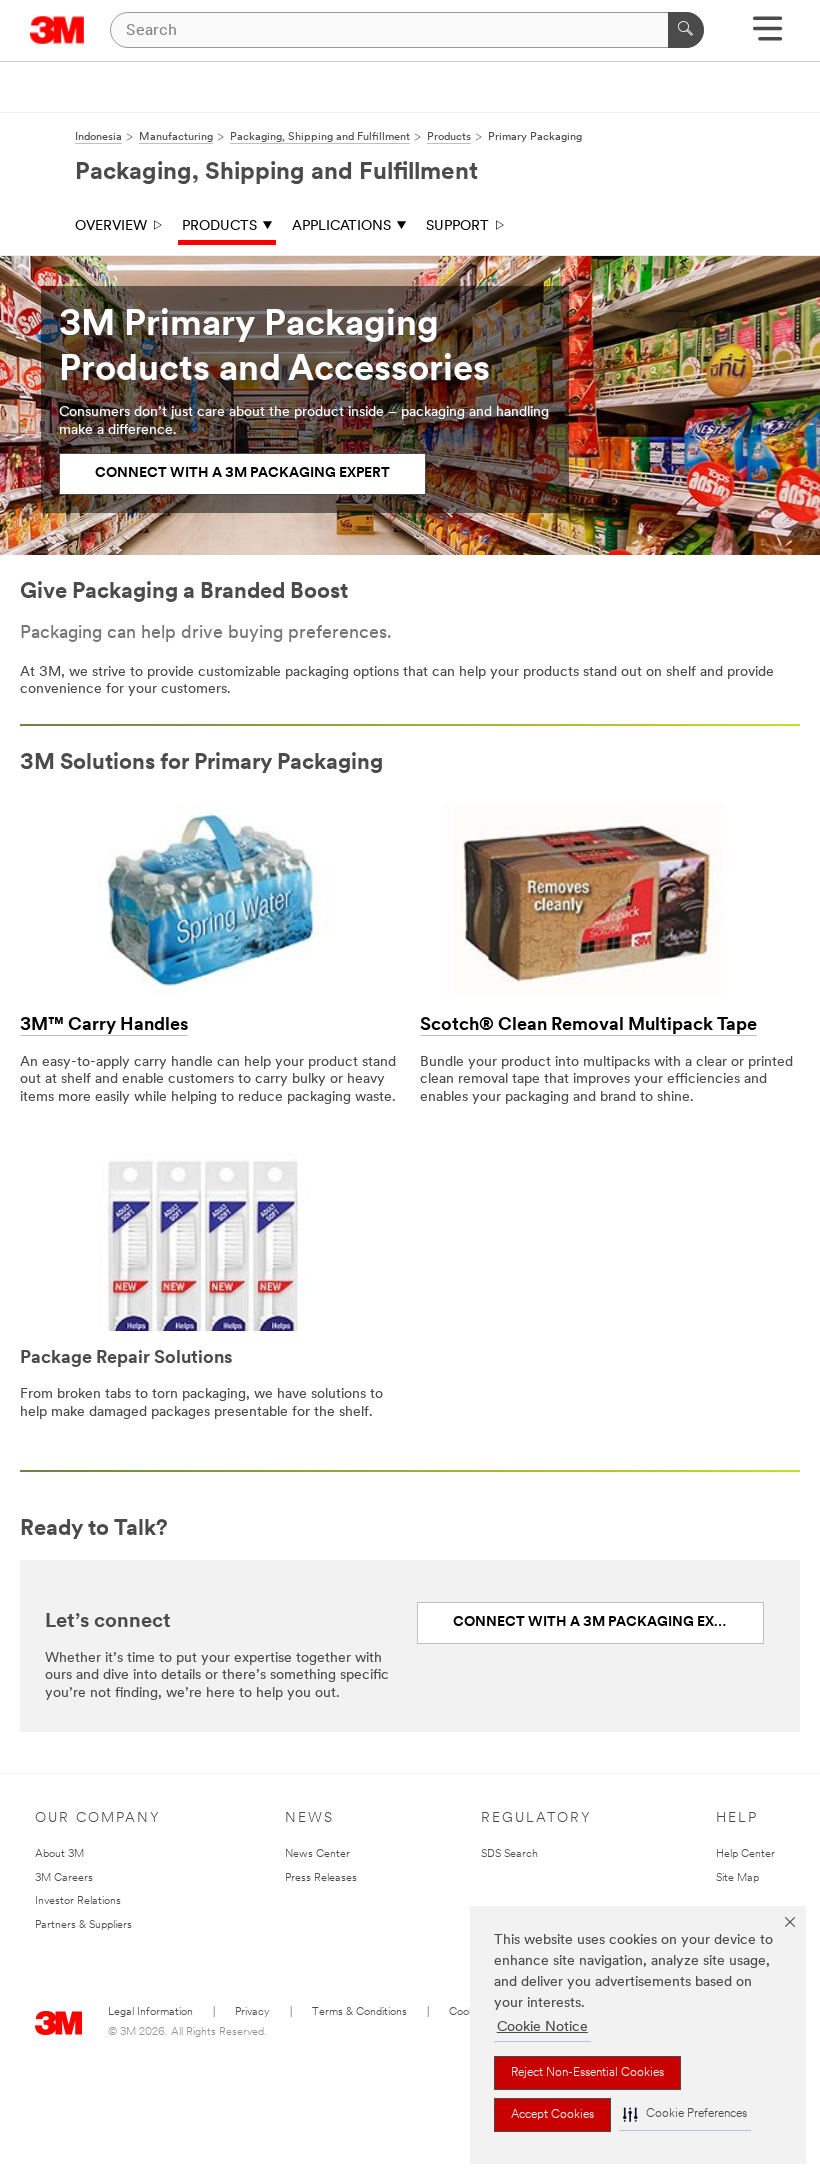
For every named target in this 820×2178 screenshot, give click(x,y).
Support (457, 226)
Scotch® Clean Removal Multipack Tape (588, 1026)
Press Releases (321, 1878)
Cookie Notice (542, 2027)
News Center (317, 1854)
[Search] (686, 30)
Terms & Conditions (359, 2012)
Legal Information (150, 2012)
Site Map (737, 1878)
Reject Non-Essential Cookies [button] (587, 2073)
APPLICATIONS (341, 226)
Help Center (745, 1854)
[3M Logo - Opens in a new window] (57, 30)
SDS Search (509, 1854)
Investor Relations (78, 1901)
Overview (111, 226)
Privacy (252, 2012)
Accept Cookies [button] (552, 2115)
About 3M (59, 1854)
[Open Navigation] (767, 35)
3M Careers (64, 1878)
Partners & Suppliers (83, 1925)
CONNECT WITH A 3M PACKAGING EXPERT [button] (242, 473)
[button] (685, 2114)
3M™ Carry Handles (104, 1026)
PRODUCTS (219, 226)
